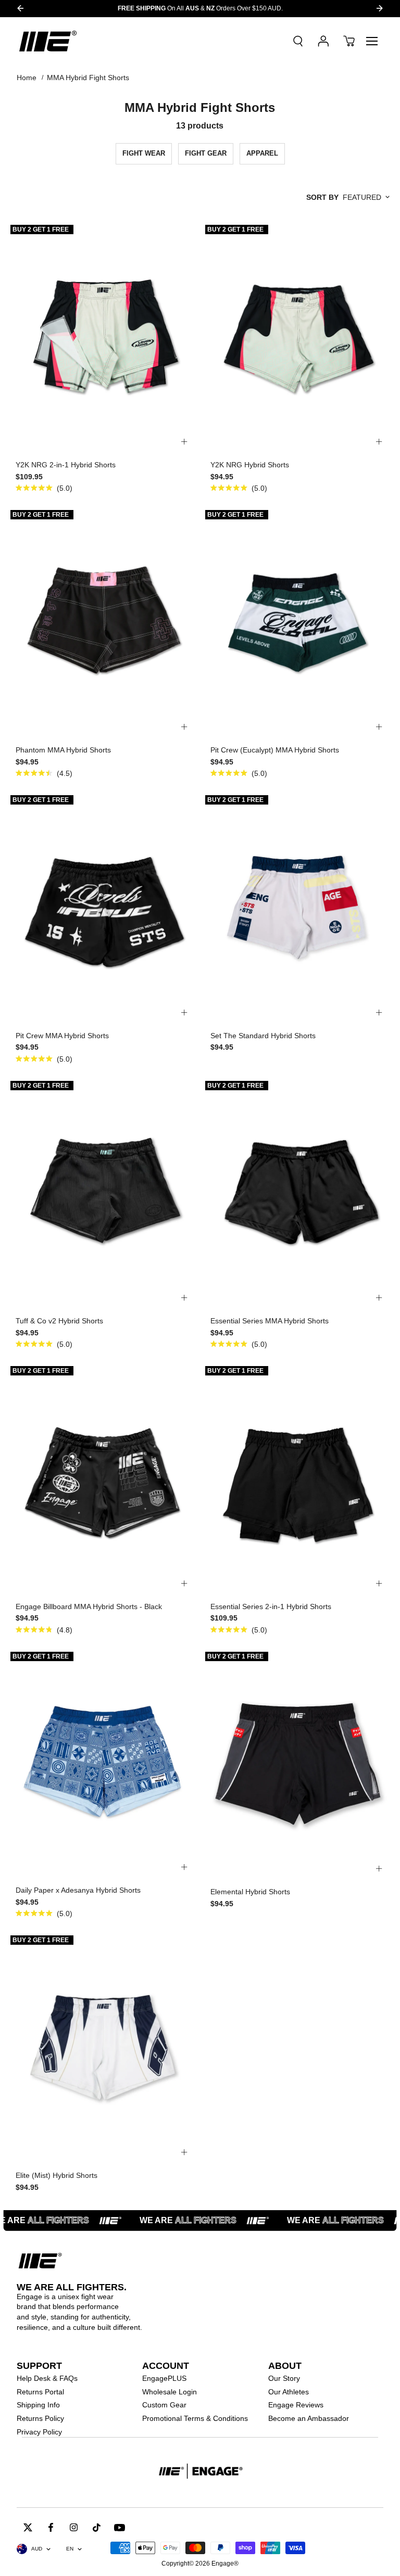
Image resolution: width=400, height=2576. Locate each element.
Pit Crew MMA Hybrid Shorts (62, 1036)
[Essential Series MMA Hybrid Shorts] (297, 1194)
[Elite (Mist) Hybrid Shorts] (103, 2048)
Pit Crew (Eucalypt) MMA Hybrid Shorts (275, 750)
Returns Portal (40, 2392)
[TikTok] (97, 2527)
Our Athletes (289, 2392)
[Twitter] (28, 2527)
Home (27, 78)
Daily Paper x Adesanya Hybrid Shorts (78, 1890)
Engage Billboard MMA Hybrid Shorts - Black (89, 1606)
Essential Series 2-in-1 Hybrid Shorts (271, 1606)
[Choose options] (184, 442)
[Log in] (323, 41)
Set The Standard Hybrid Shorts (263, 1036)
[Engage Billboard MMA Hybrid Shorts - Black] (103, 1479)
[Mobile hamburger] (372, 41)
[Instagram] (74, 2527)
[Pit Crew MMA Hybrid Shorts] (103, 908)
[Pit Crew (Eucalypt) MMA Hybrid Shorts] (297, 623)
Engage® (225, 2564)
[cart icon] (349, 41)
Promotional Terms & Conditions (195, 2418)
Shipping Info (38, 2405)
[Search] (298, 41)
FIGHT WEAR (144, 153)
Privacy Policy (39, 2432)
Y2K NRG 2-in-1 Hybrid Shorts (66, 465)
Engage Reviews (296, 2405)
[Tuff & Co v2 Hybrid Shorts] (103, 1194)
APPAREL (262, 153)
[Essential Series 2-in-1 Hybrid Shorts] (297, 1479)
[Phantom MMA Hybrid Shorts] (103, 623)
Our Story (284, 2378)
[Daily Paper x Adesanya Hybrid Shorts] (103, 1763)
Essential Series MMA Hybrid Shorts (270, 1321)
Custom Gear (164, 2405)
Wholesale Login (170, 2392)
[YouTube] (120, 2527)
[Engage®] (48, 41)
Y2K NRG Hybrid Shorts (250, 465)
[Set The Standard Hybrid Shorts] (297, 908)
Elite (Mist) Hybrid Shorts (57, 2175)
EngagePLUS (164, 2378)
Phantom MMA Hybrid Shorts (63, 750)
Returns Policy (40, 2418)
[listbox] (366, 197)
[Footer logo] (200, 2472)
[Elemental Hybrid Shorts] (297, 1764)
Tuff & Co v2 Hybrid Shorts (59, 1321)
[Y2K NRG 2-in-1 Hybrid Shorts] (103, 337)
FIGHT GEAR (206, 153)
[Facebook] (51, 2527)
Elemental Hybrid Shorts (250, 1892)
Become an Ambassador (309, 2418)
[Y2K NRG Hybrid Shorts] (297, 337)
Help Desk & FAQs (47, 2378)
